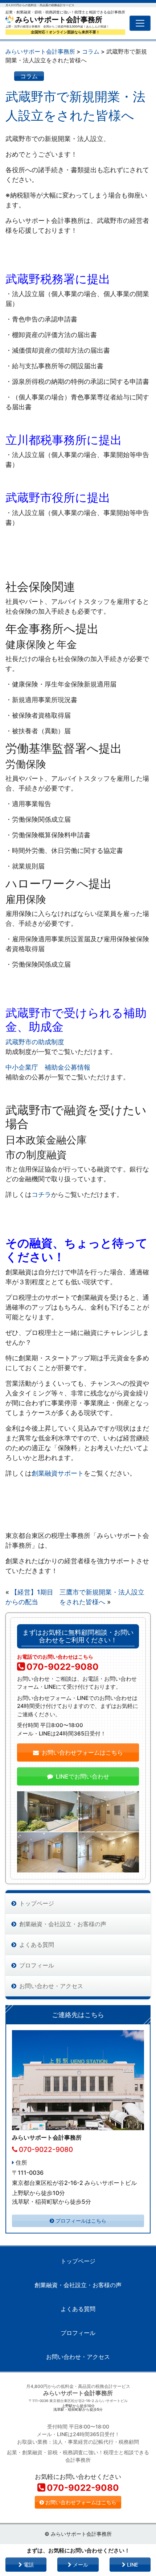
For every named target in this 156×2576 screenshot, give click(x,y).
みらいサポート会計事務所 (58, 20)
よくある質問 (37, 1945)
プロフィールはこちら (81, 2221)
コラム (29, 76)
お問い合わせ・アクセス (51, 1986)
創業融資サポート (58, 1473)
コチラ (41, 1194)
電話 (28, 2565)
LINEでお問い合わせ (83, 1776)
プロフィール (37, 1965)
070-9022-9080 (63, 1667)
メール (80, 2565)
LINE (132, 2565)
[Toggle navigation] (140, 23)
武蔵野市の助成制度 (35, 1042)
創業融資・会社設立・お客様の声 (63, 1924)
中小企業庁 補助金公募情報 (48, 1067)
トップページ (37, 1903)
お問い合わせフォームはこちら (82, 1752)
